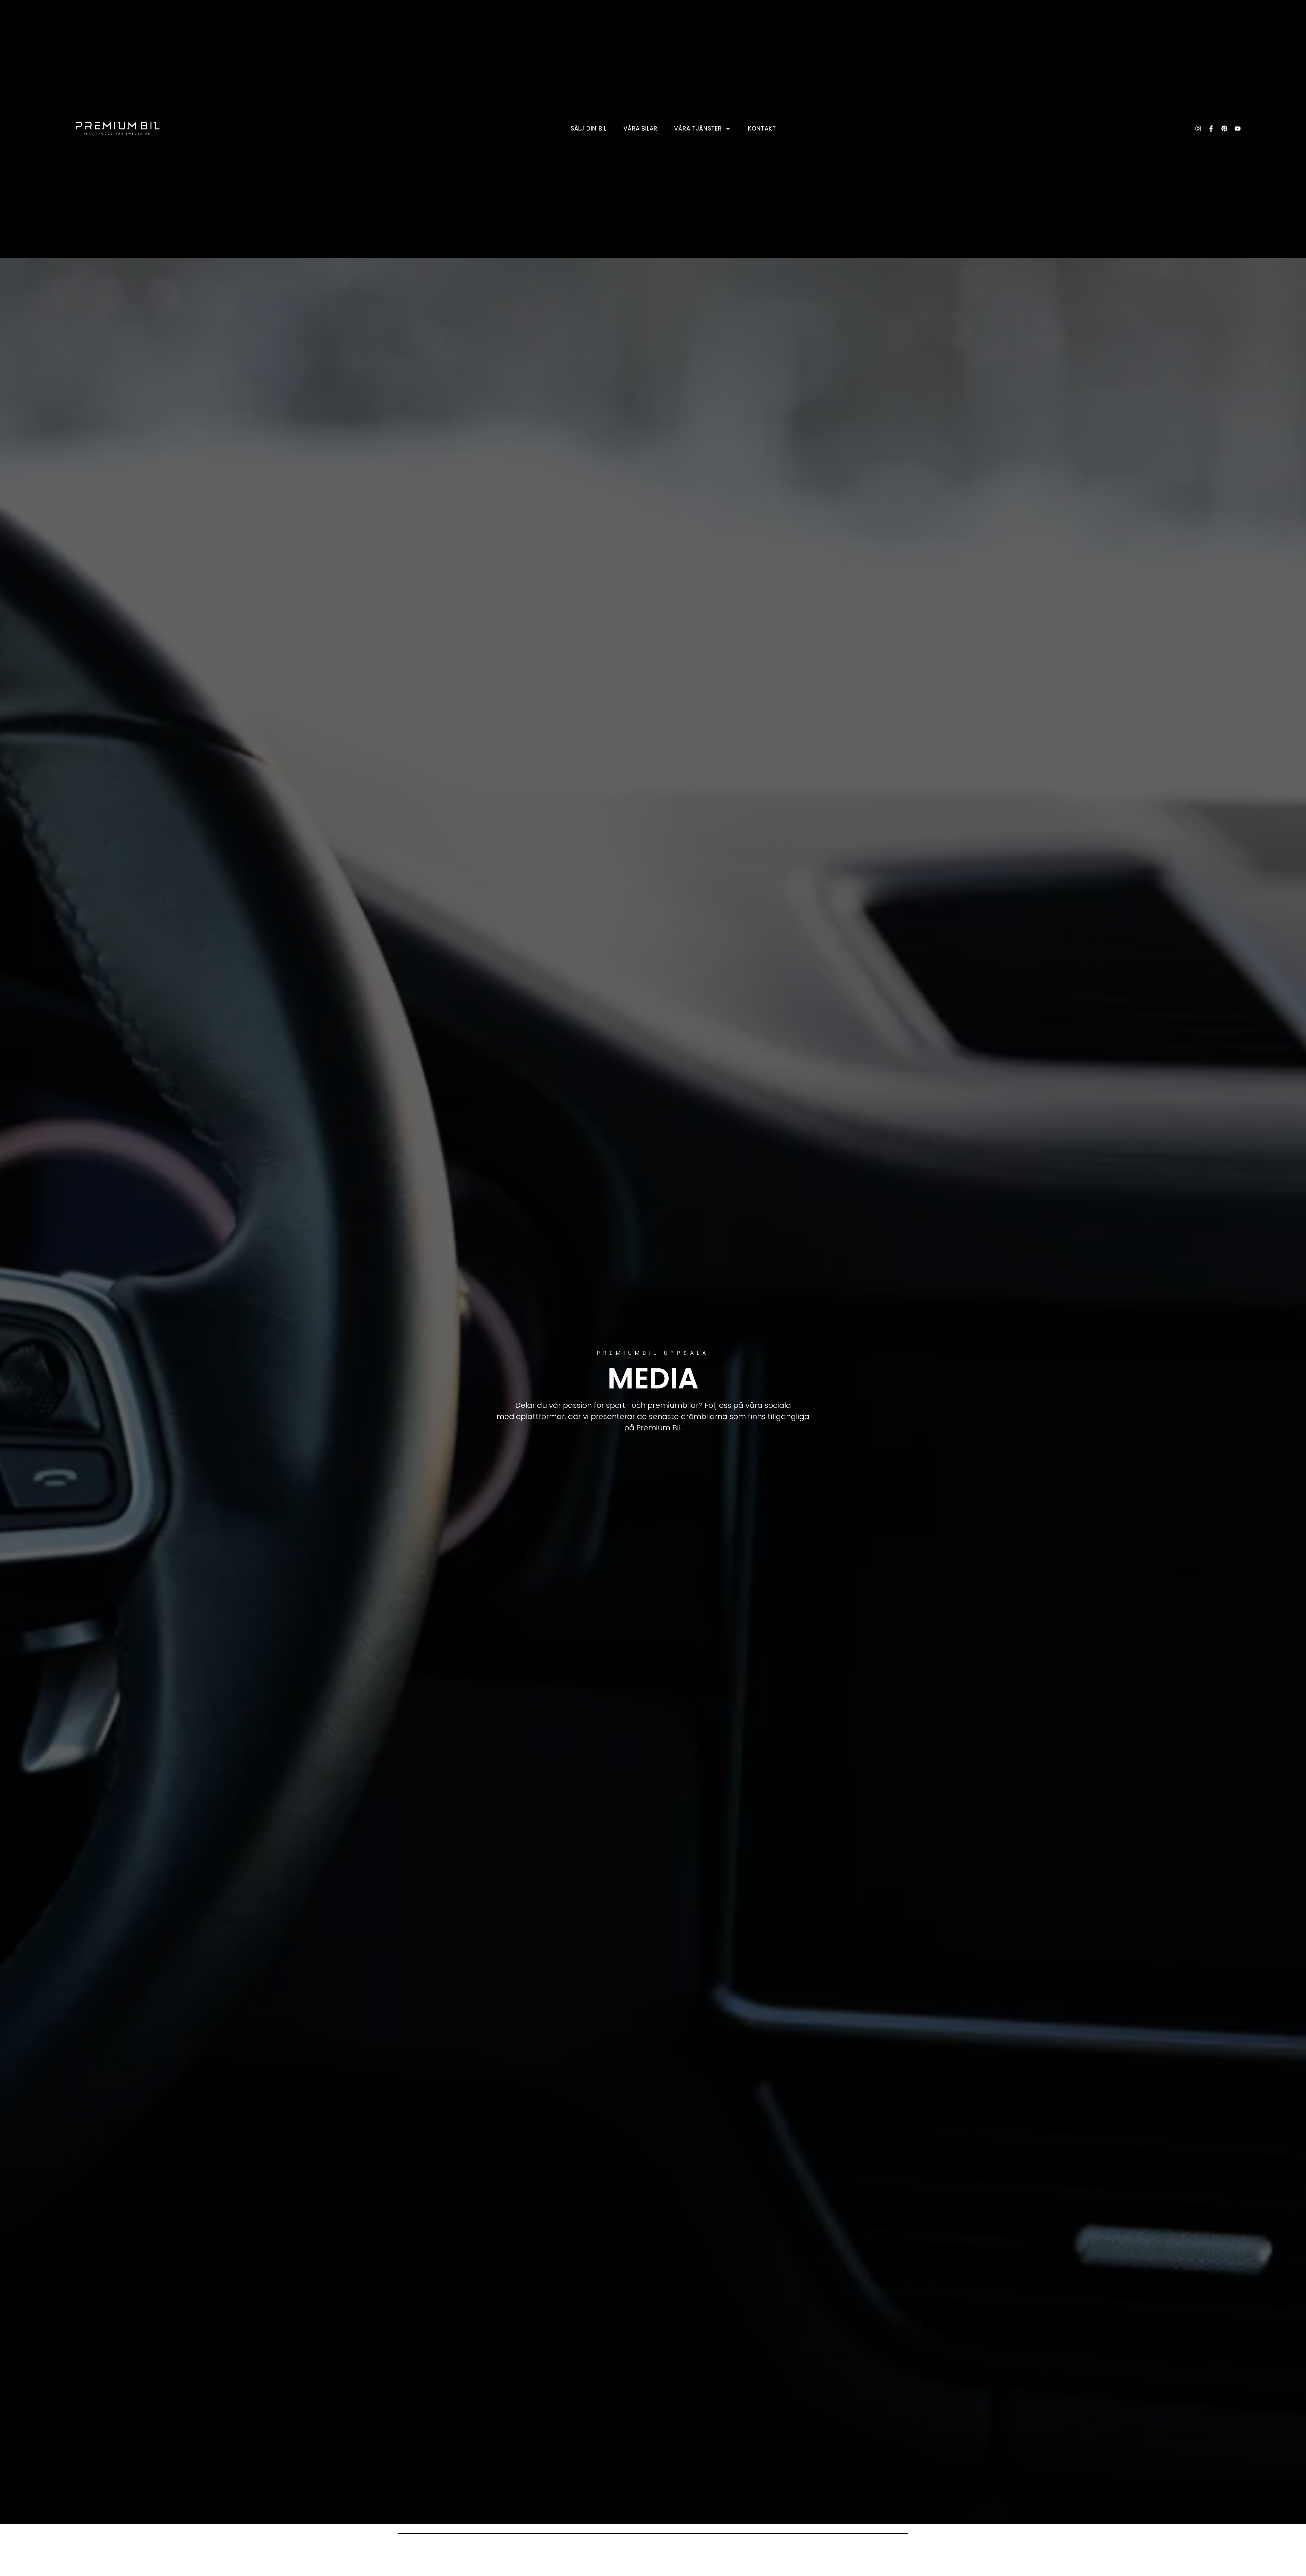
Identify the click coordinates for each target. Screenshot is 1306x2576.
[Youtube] (1238, 129)
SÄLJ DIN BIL (589, 129)
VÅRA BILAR (640, 129)
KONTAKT (762, 129)
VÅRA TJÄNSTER (698, 129)
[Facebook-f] (1211, 129)
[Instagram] (1198, 129)
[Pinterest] (1224, 129)
